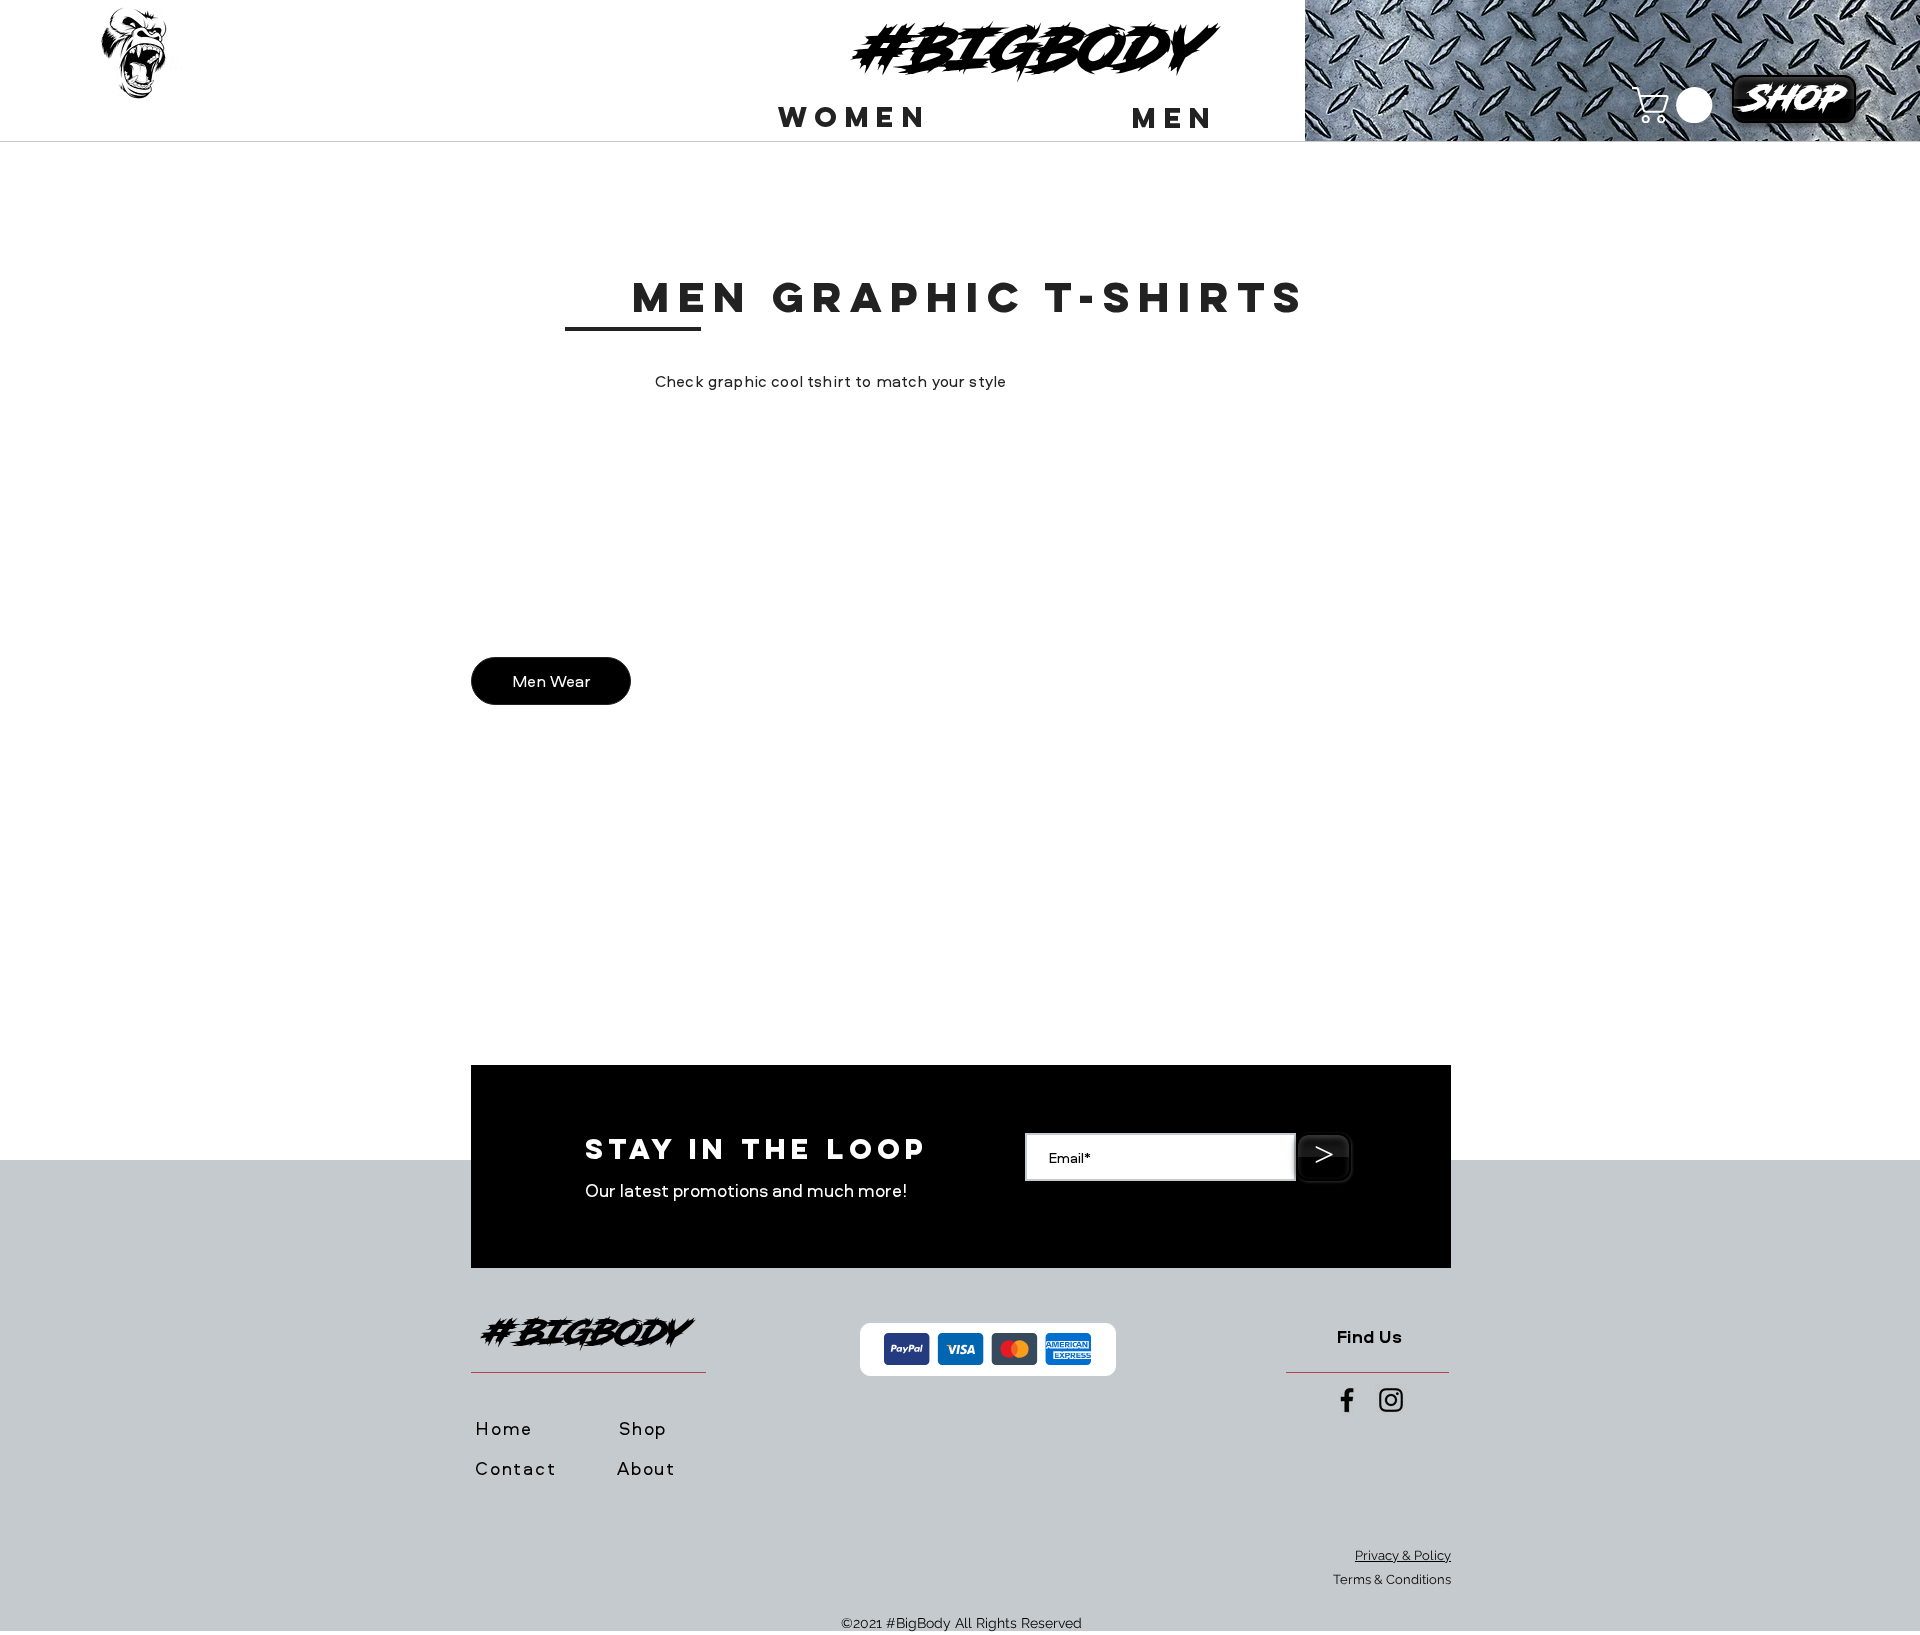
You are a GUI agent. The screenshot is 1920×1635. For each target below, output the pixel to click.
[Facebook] (1347, 1400)
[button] (856, 117)
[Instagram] (1391, 1400)
